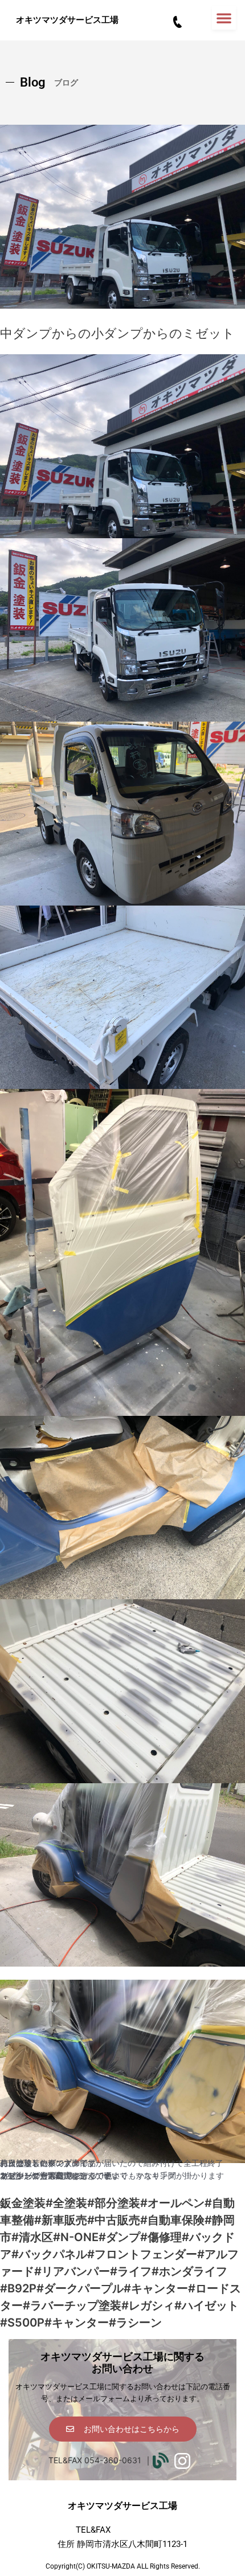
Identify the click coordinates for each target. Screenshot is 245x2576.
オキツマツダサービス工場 (67, 20)
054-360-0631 (141, 2530)
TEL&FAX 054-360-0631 (95, 2460)
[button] (224, 18)
